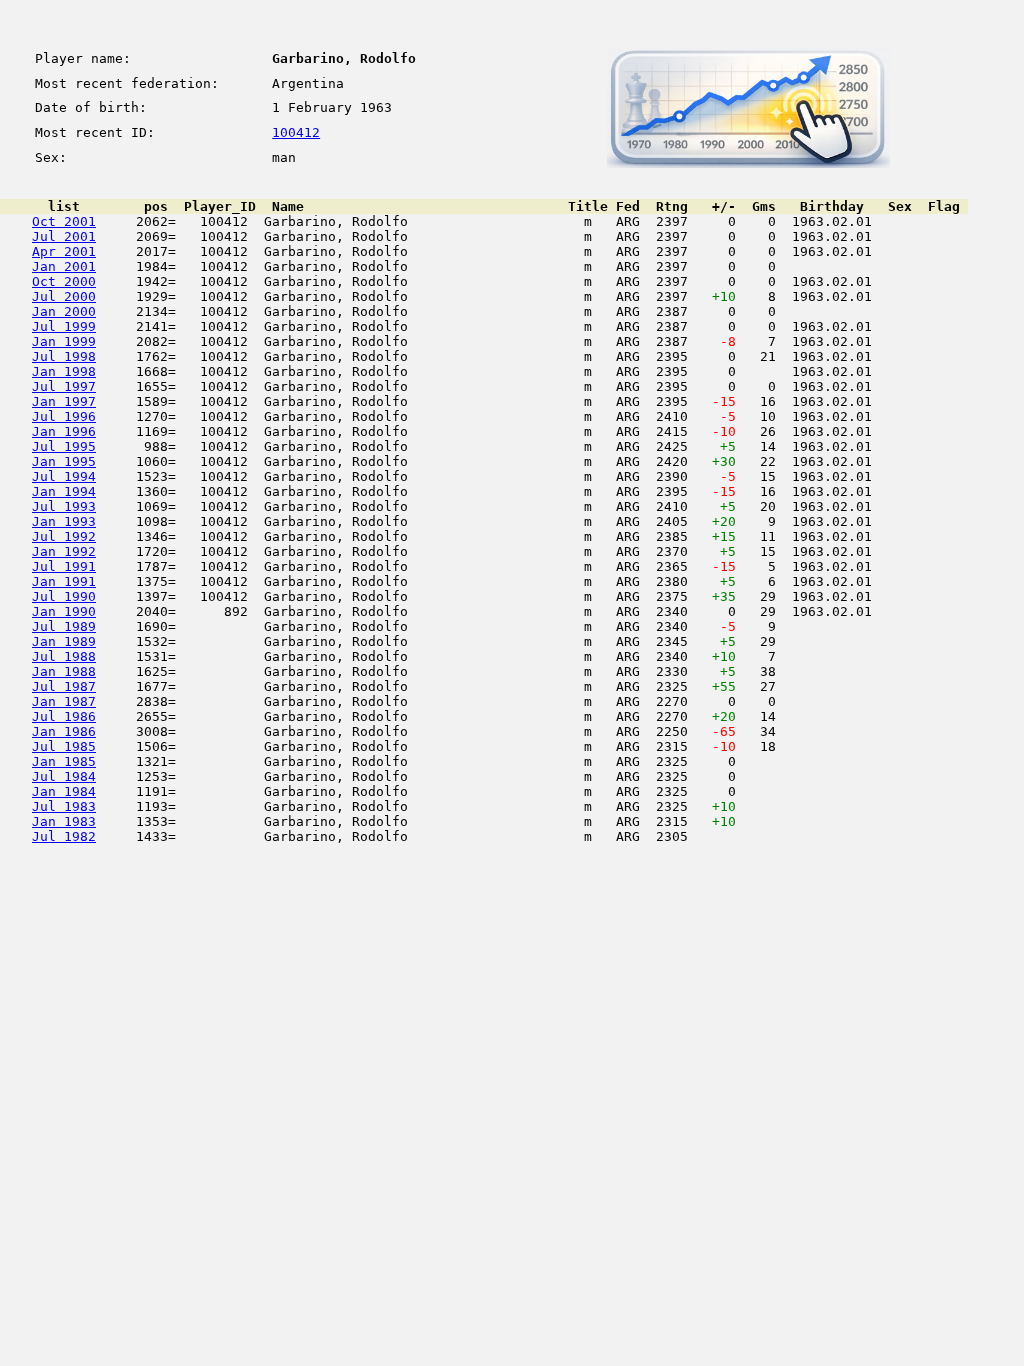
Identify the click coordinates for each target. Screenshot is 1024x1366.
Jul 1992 (64, 536)
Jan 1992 (64, 551)
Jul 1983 (64, 806)
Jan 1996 (64, 431)
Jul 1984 (64, 776)
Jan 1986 (64, 731)
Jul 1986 (64, 716)
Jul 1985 (64, 746)
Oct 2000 (64, 281)
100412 (296, 132)
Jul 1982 (64, 836)
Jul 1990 (64, 596)
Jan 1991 (64, 581)
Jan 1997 (64, 401)
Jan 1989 (64, 641)
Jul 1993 (64, 506)
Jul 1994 (64, 476)
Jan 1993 (64, 521)
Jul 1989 (64, 626)
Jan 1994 (64, 491)
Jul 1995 (64, 446)
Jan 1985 (64, 761)
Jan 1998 (64, 371)
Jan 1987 (64, 701)
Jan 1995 (64, 461)
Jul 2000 (64, 296)
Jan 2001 (64, 266)
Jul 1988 (64, 656)
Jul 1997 (64, 386)
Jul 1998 (64, 356)
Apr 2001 (64, 251)
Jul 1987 (64, 686)
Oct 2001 (64, 221)
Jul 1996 (64, 416)
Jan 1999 (64, 341)
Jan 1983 (64, 821)
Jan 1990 (64, 611)
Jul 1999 (64, 326)
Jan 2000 (64, 311)
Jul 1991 (64, 566)
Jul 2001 (64, 236)
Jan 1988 (64, 671)
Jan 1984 (64, 791)
